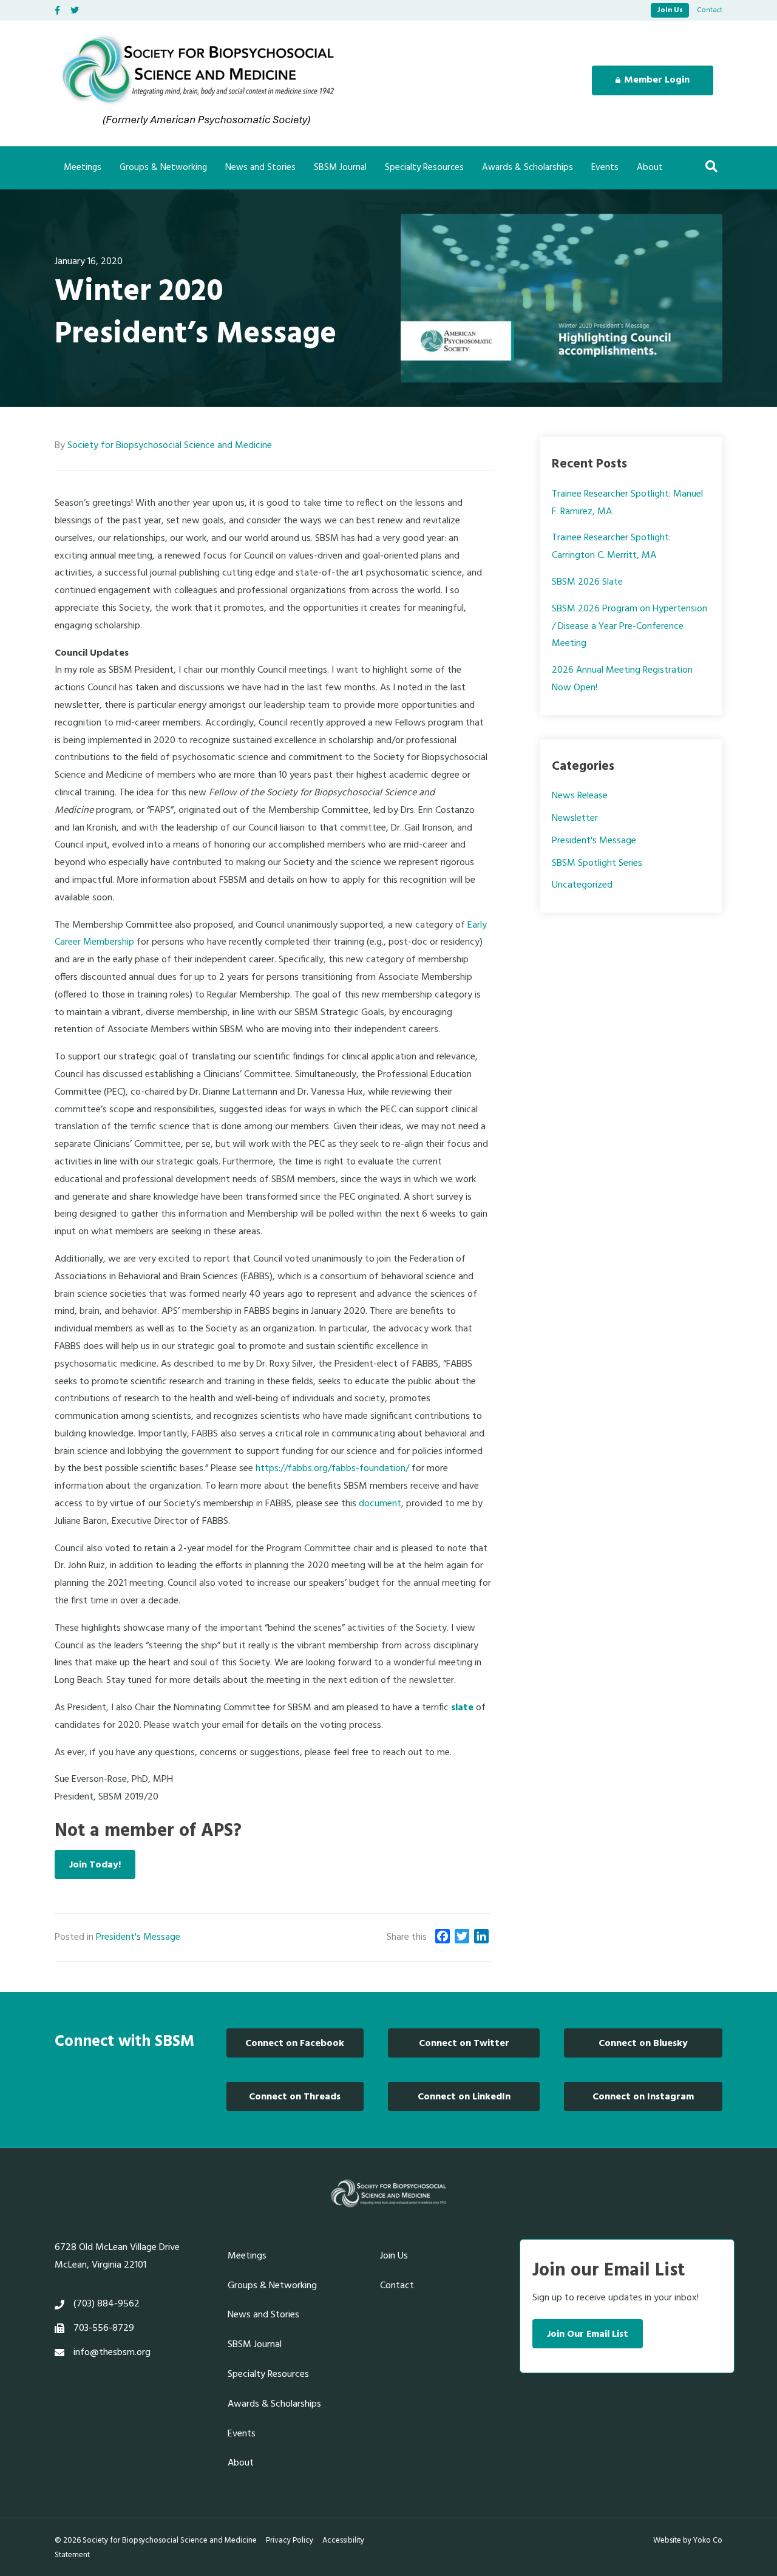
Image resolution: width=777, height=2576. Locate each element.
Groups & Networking (163, 168)
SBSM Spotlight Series (597, 863)
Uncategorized (582, 885)
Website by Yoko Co (688, 2540)
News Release (580, 796)
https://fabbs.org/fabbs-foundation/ (332, 1469)
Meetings (83, 168)
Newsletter (575, 818)
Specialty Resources (424, 168)
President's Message (138, 1937)
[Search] (711, 166)
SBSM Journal (340, 168)
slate (462, 1708)
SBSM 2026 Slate (587, 582)
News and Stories (260, 168)
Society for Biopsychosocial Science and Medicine (170, 446)
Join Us (670, 10)
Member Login (657, 80)
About (650, 168)
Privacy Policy (290, 2540)
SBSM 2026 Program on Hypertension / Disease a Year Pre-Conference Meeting (629, 627)
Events (605, 168)
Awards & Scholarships (528, 168)
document (380, 1504)
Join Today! (95, 1865)
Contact (710, 10)
